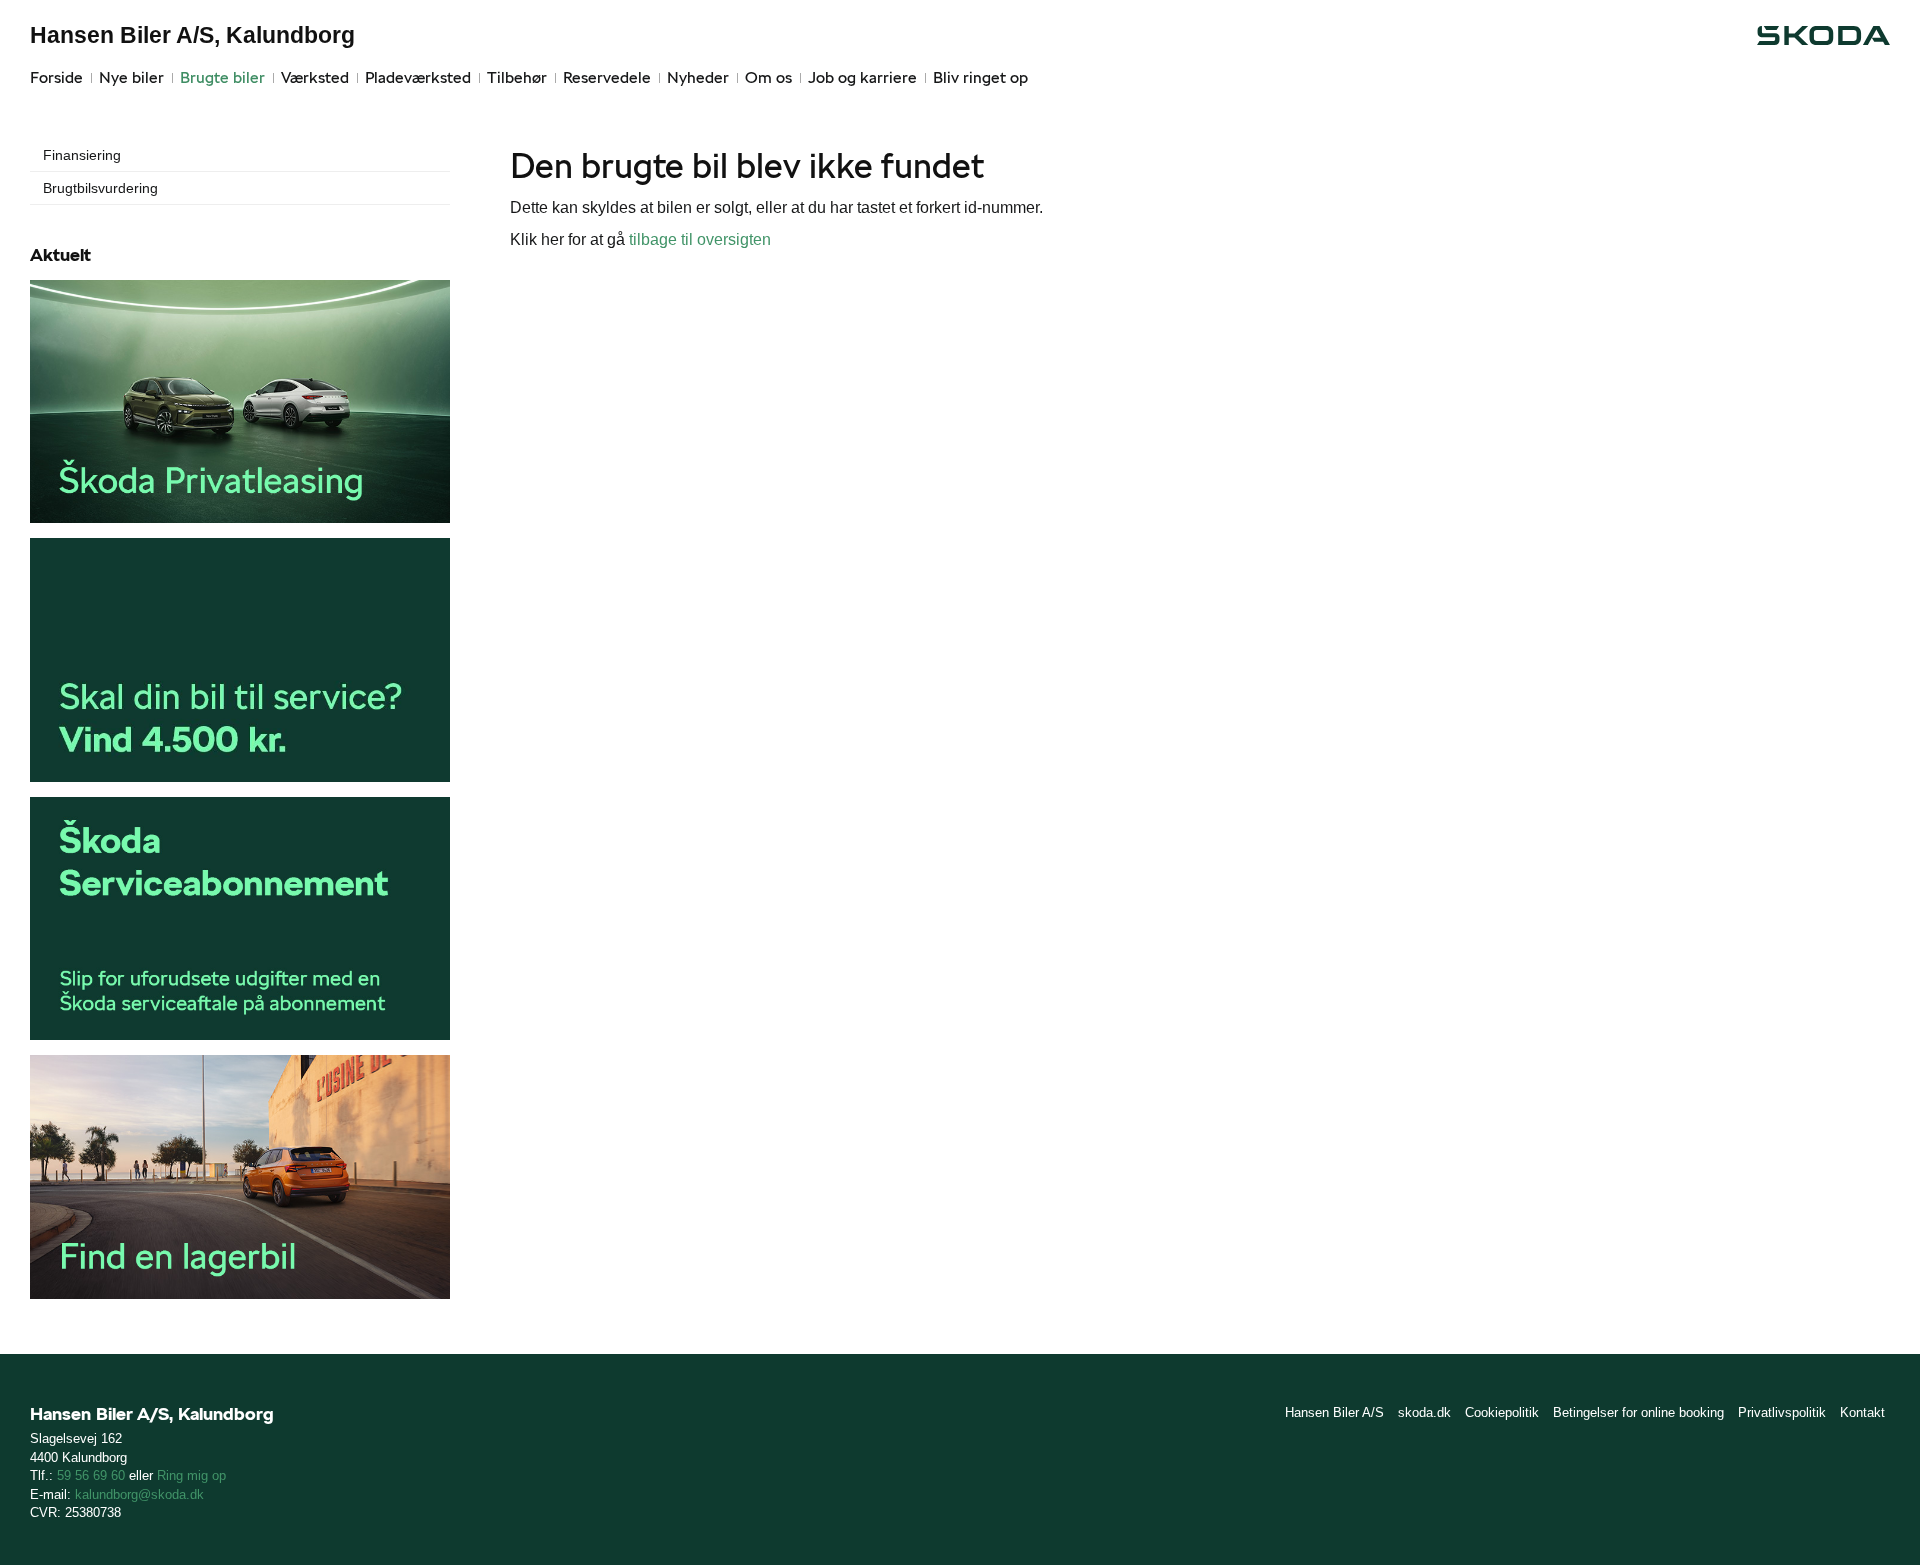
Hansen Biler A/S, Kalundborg (192, 35)
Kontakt (1862, 1412)
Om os (768, 77)
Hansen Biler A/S (1334, 1412)
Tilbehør (517, 77)
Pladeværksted (418, 77)
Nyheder (698, 77)
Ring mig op (191, 1475)
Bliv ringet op (980, 77)
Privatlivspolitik (1782, 1412)
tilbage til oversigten (700, 239)
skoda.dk (1424, 1412)
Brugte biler (222, 77)
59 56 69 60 (91, 1475)
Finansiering (82, 155)
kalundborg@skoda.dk (139, 1494)
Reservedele (607, 77)
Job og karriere (862, 77)
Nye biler (131, 77)
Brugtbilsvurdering (100, 188)
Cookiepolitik (1502, 1412)
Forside (56, 77)
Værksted (315, 77)
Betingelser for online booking (1638, 1412)
